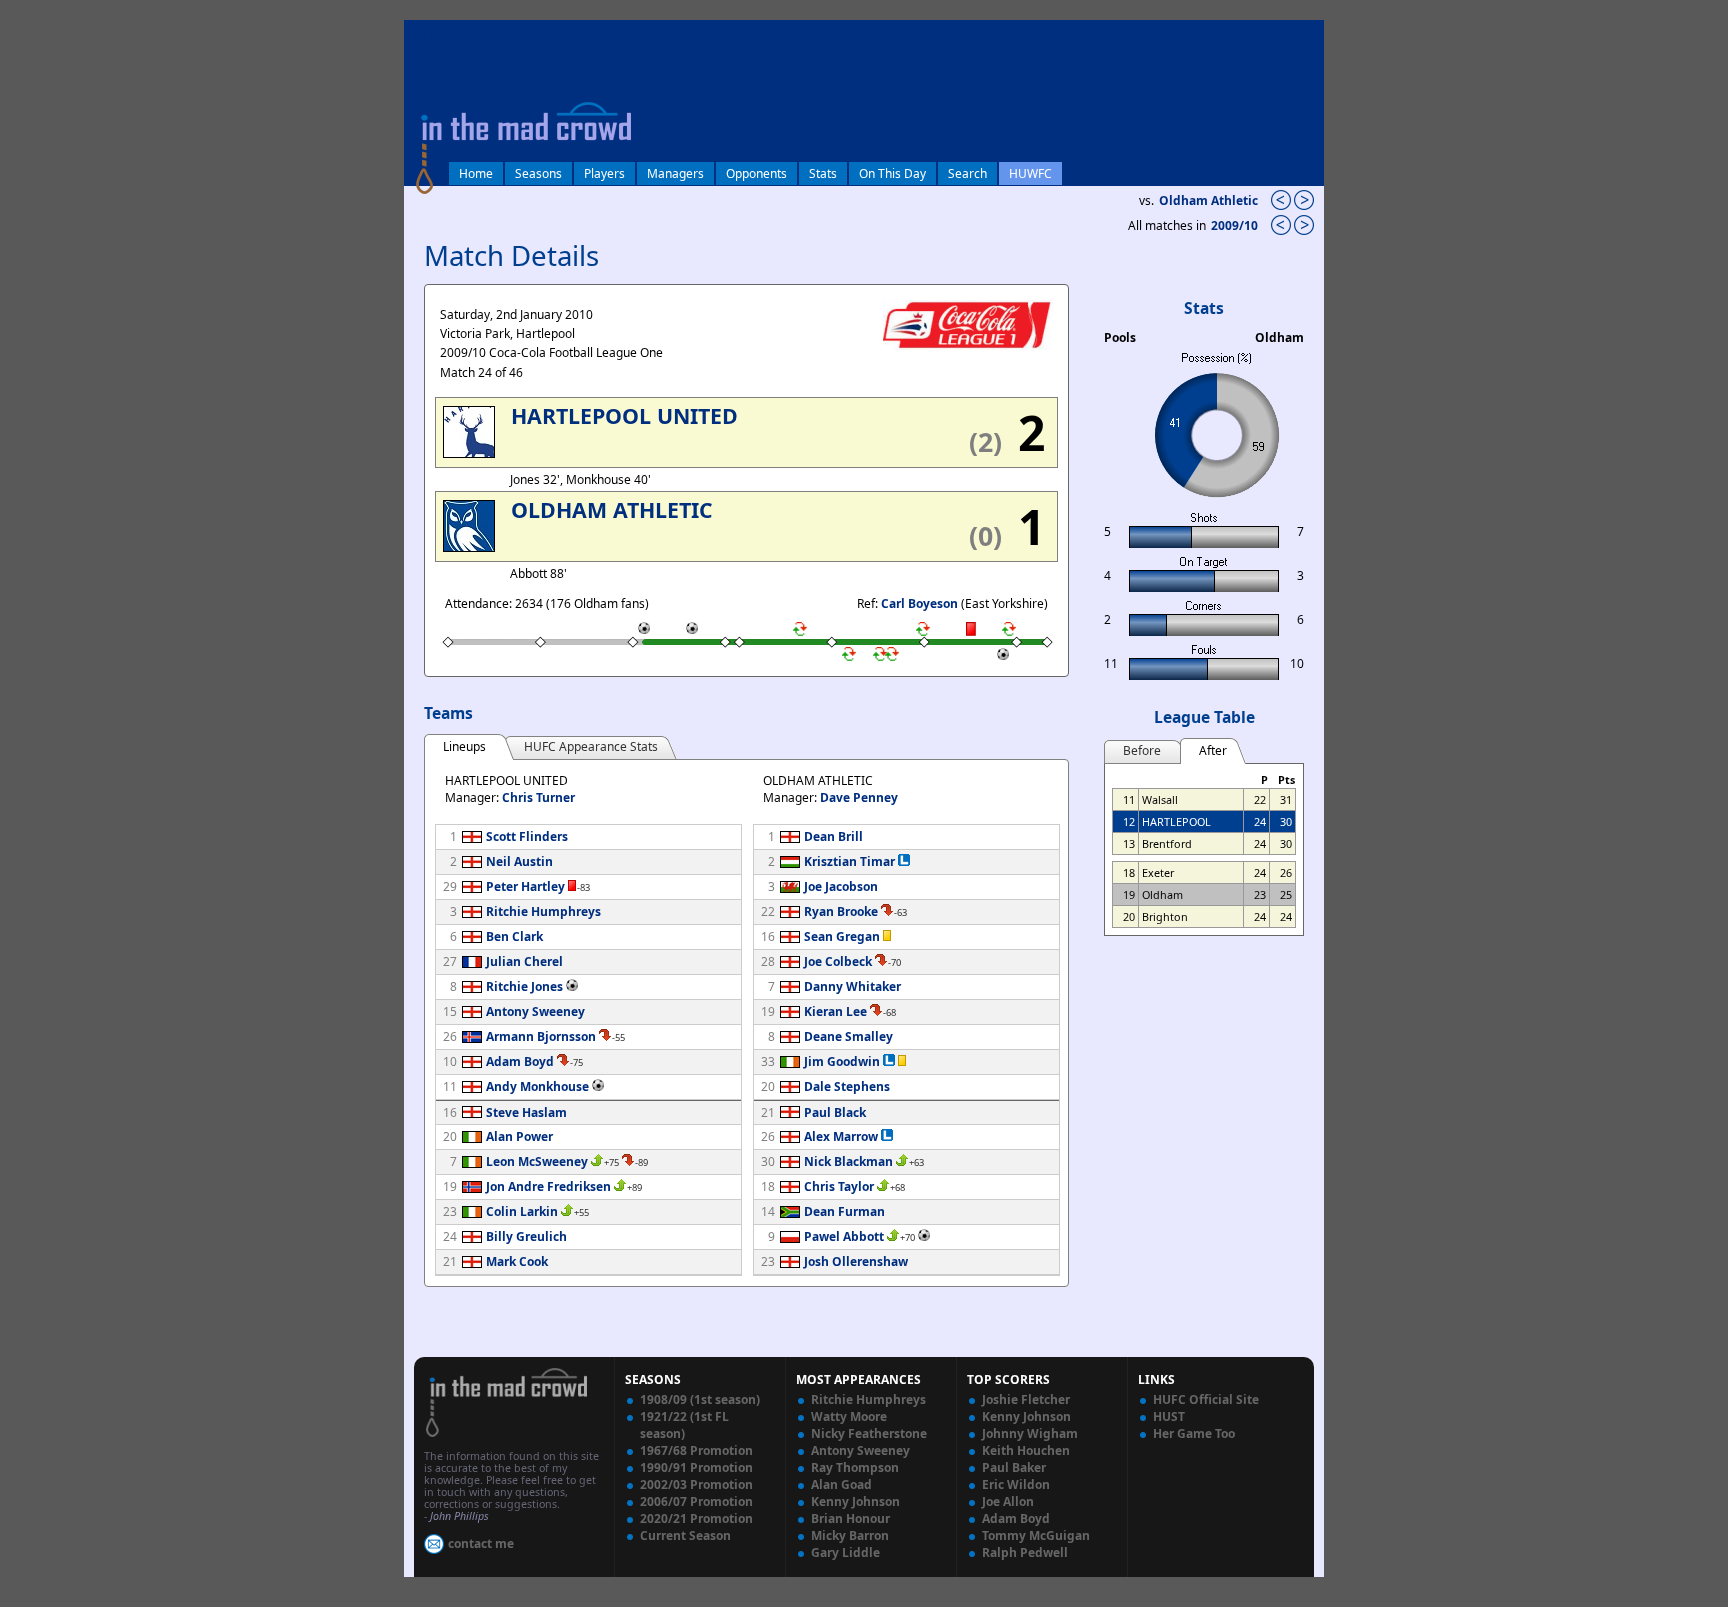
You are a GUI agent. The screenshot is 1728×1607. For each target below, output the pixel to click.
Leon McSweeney (537, 1161)
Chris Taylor (839, 1186)
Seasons (538, 173)
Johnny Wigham (1030, 1433)
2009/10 (1236, 225)
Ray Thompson (855, 1467)
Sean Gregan (842, 936)
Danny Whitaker (852, 986)
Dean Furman (844, 1211)
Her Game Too (1194, 1433)
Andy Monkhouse (537, 1086)
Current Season (685, 1535)
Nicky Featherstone (869, 1433)
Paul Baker (1014, 1467)
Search (967, 173)
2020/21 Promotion (696, 1518)
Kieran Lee (835, 1011)
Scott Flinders (527, 836)
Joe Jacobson (841, 886)
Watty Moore (849, 1416)
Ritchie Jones (524, 986)
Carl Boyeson (919, 603)
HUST (1169, 1416)
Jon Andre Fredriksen (548, 1186)
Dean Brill (833, 836)
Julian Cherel (524, 961)
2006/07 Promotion (696, 1501)
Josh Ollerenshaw (856, 1261)
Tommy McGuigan (1036, 1535)
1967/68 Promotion (696, 1450)
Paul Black (835, 1112)
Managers (675, 173)
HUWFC (1030, 173)
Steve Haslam (526, 1112)
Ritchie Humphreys (543, 911)
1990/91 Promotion (696, 1467)
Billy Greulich (526, 1236)
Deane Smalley (848, 1036)
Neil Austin (519, 861)
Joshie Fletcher (1026, 1399)
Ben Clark (514, 936)
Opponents (756, 173)
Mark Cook (517, 1261)
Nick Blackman (848, 1161)
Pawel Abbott (844, 1236)
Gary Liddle (845, 1552)
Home (476, 173)
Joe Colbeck (838, 961)
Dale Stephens (847, 1086)
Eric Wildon (1016, 1484)
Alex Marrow (841, 1136)
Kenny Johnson (855, 1501)
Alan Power (519, 1136)
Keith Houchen (1026, 1450)
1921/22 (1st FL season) (684, 1425)
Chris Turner (538, 797)
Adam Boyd (520, 1061)
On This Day (892, 173)
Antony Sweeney (535, 1011)
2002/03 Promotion (696, 1484)
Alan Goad (841, 1484)
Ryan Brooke (841, 911)
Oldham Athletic (1208, 200)
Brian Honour (850, 1518)
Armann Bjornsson (541, 1036)
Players (604, 173)
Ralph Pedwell (1025, 1552)
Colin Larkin (522, 1211)
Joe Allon (1008, 1501)
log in (426, 33)
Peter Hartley (525, 886)
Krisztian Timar (849, 861)
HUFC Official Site (1206, 1399)
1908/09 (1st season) (700, 1399)
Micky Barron (850, 1535)
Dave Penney (859, 797)
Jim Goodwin (842, 1061)
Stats (823, 173)
